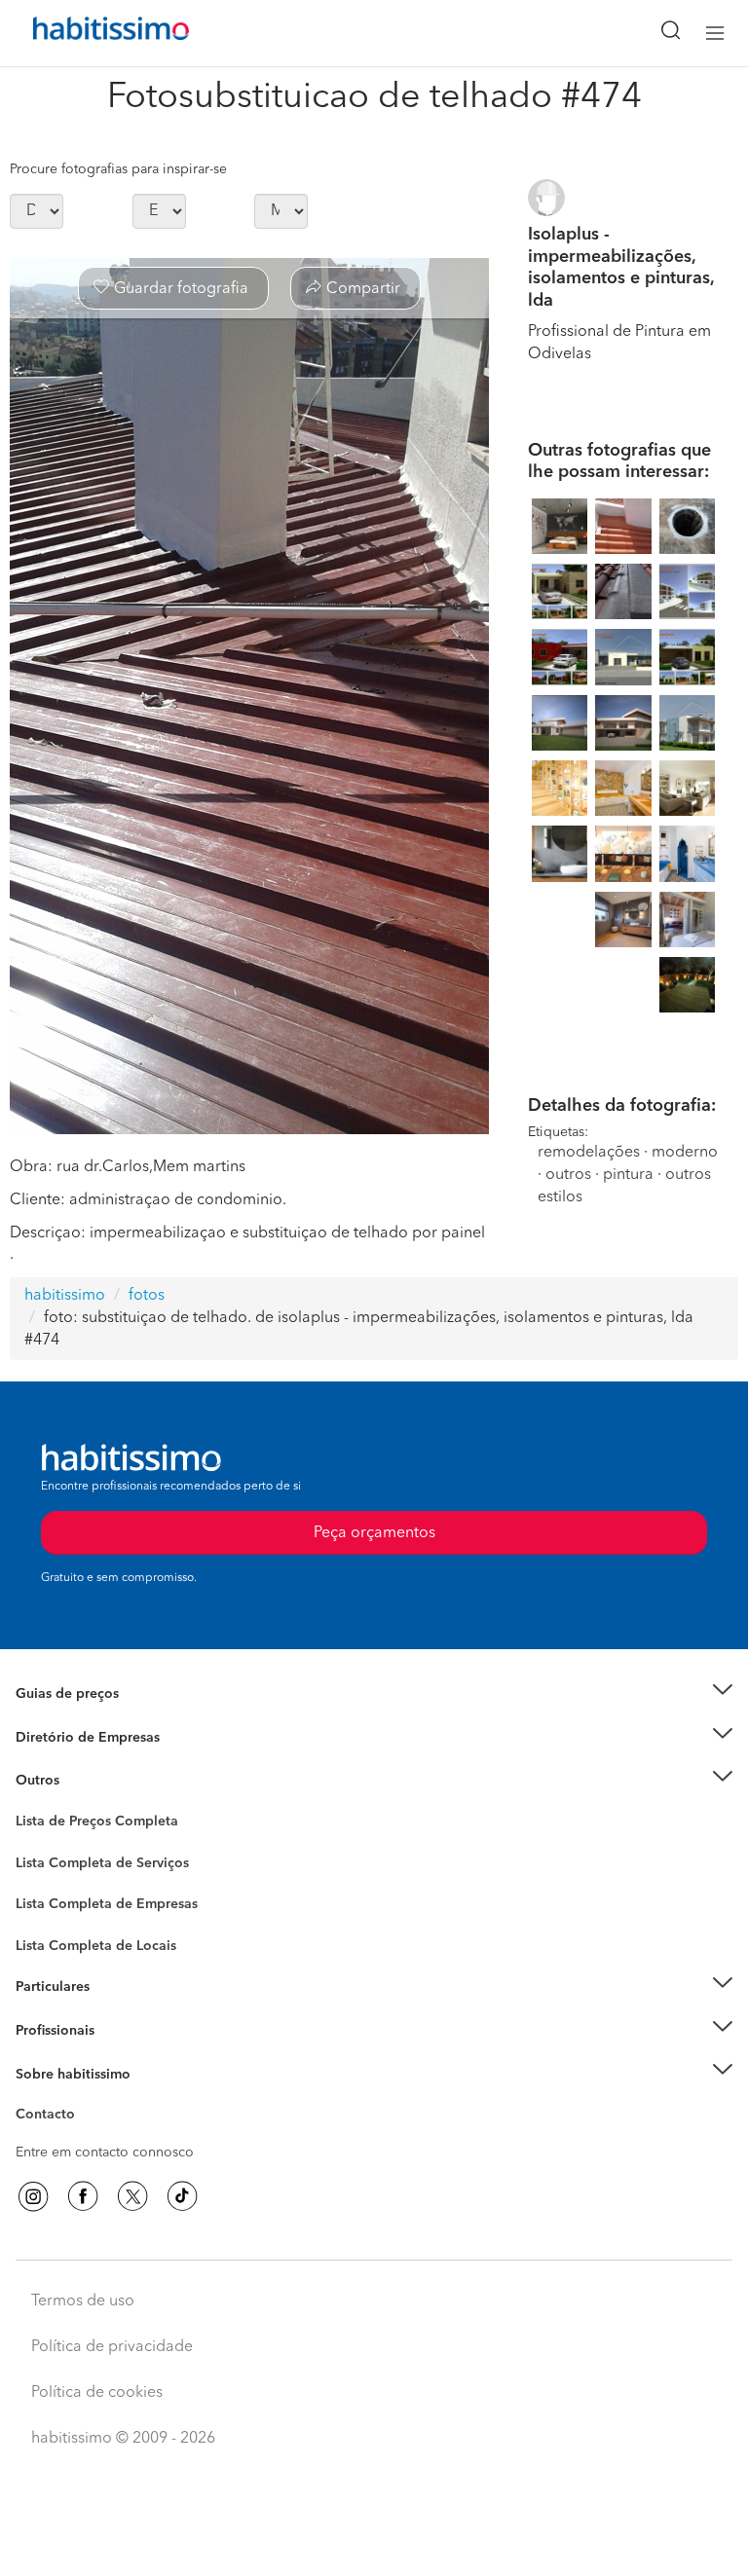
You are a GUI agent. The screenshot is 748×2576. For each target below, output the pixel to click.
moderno (685, 1153)
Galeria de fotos (66, 1844)
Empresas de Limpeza (83, 1781)
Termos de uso (83, 2301)
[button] (374, 1694)
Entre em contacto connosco (105, 2153)
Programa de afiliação (83, 2137)
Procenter (45, 1863)
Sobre (35, 2098)
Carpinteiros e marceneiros (100, 1936)
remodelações (589, 1153)
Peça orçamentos (374, 2543)
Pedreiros (45, 1917)
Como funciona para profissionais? (124, 2054)
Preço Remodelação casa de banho (125, 1718)
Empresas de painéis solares (104, 1761)
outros (568, 1175)
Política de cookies (97, 2393)
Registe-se (47, 2031)
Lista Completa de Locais (96, 1946)
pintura (628, 1175)
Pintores (41, 1897)
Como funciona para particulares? (121, 2011)
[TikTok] (182, 2196)
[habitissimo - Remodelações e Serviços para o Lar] (89, 33)
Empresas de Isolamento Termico (119, 1878)
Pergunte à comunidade (90, 1824)
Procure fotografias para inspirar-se (118, 169)
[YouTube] (132, 2196)
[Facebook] (83, 2196)
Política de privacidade (112, 2347)
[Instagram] (33, 2196)
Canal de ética (60, 2117)
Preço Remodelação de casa (103, 1738)
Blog (31, 1805)
